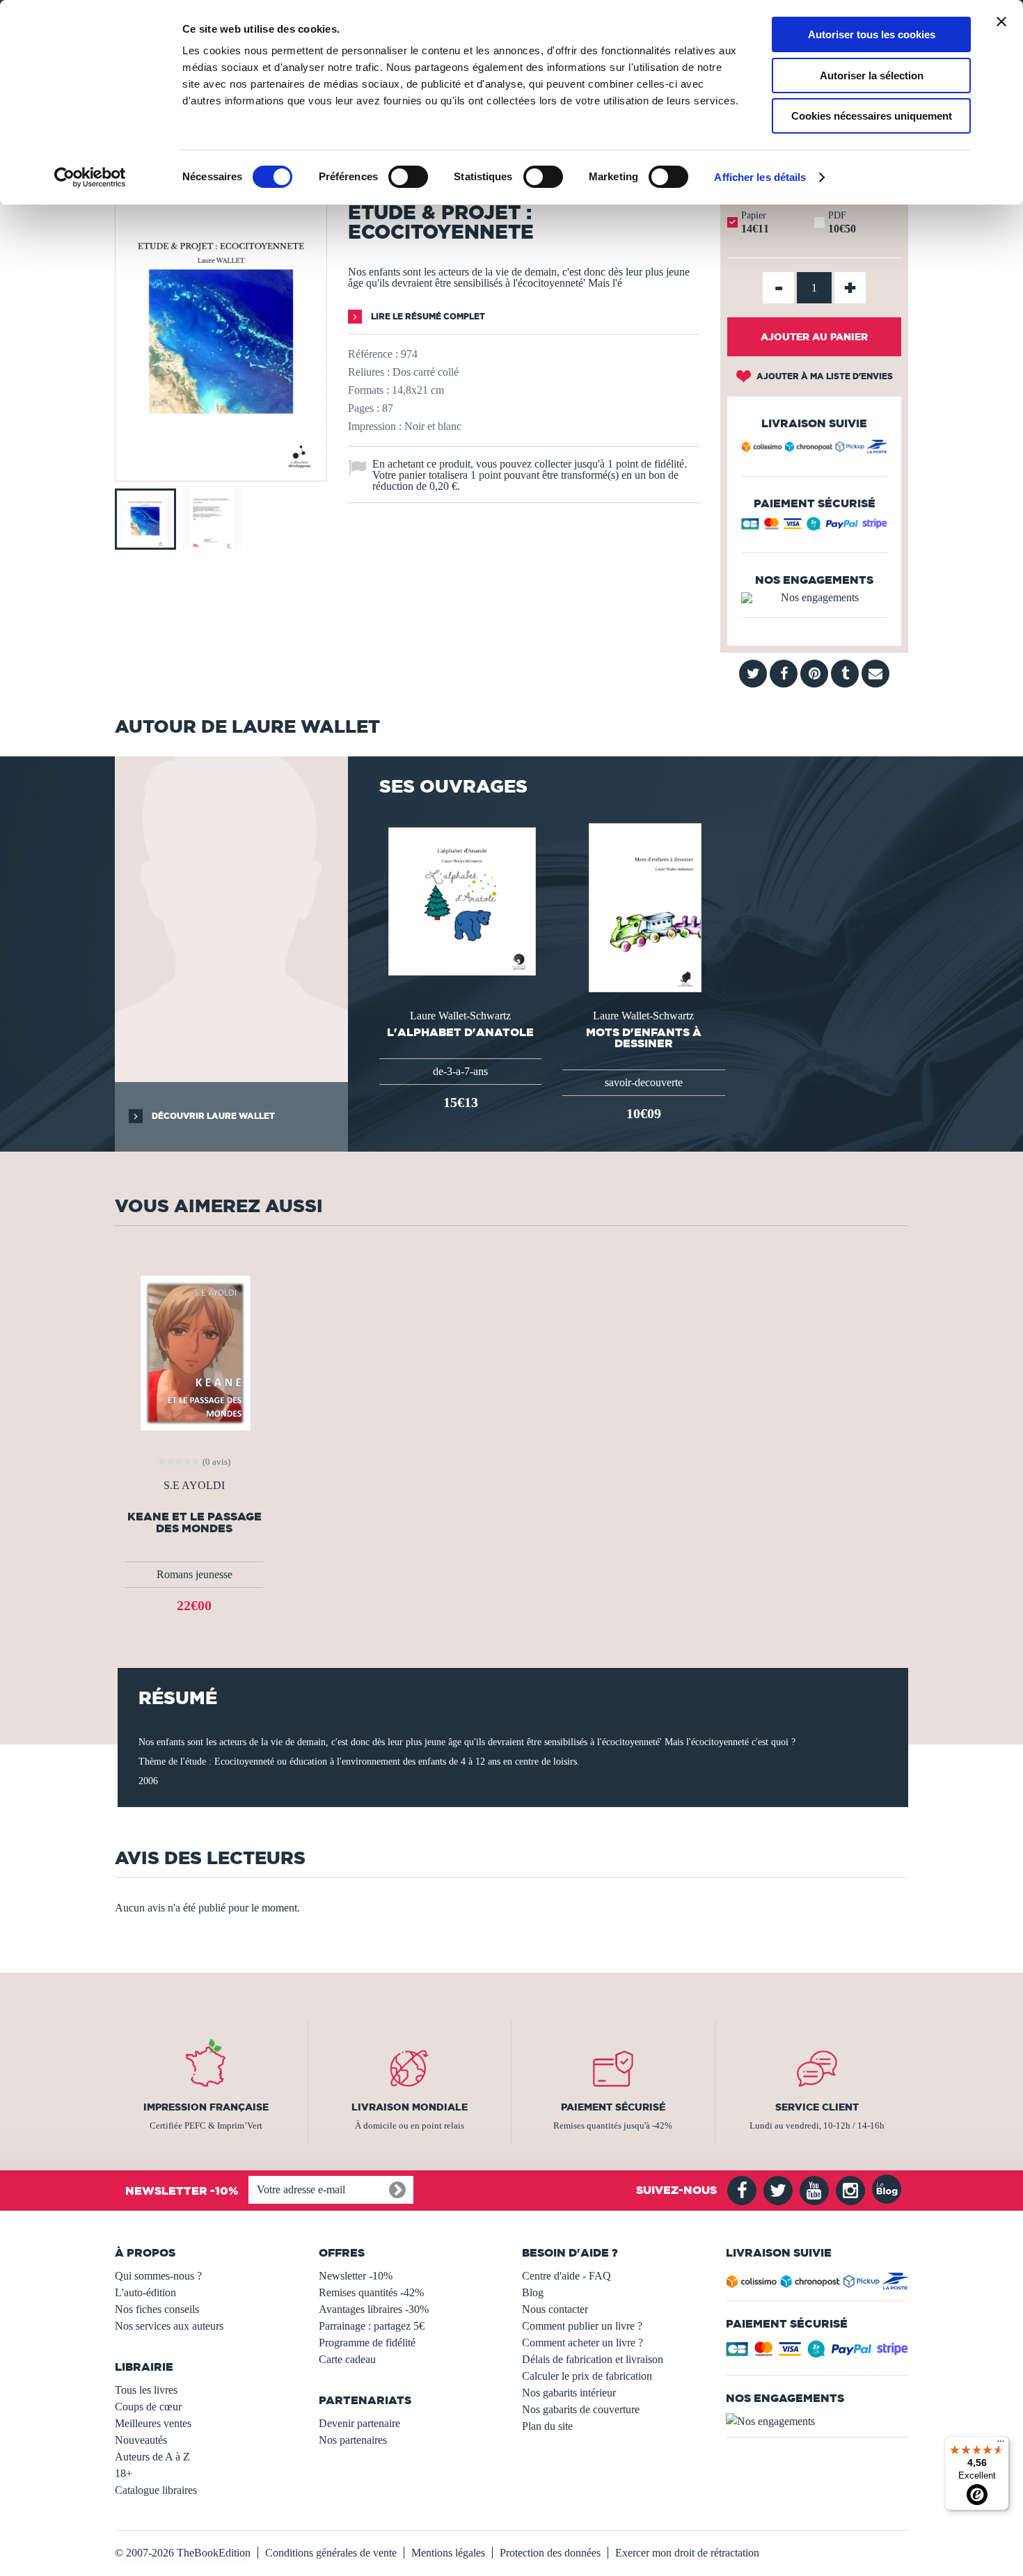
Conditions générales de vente (331, 2553)
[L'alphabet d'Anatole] (461, 900)
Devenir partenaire (359, 2423)
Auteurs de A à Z (152, 2457)
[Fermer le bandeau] (1001, 22)
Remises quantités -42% (371, 2292)
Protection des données (550, 2553)
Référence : (373, 354)
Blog (533, 2292)
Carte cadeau (347, 2359)
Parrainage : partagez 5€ (372, 2326)
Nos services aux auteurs (169, 2326)
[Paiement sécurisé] (814, 527)
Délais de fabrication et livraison (593, 2359)
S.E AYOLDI (194, 1486)
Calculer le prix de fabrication (587, 2376)
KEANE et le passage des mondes (195, 1522)
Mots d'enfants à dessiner (644, 1037)
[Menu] (1001, 2444)
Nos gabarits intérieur (569, 2393)
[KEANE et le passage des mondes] (194, 1352)
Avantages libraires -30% (374, 2309)
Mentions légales (448, 2553)
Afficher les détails (760, 177)
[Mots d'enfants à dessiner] (644, 906)
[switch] (408, 177)
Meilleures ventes (153, 2423)
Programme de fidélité (367, 2343)
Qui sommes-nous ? (158, 2276)
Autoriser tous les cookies (872, 34)
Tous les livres (146, 2390)
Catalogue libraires (156, 2490)
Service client (817, 2107)
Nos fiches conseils (157, 2309)
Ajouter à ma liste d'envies (824, 376)
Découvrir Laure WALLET (212, 1116)
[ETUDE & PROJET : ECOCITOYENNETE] (221, 471)
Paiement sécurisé (613, 2107)
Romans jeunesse (195, 1574)
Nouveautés (141, 2440)
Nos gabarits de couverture (581, 2409)
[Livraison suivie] (814, 449)
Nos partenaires (353, 2440)
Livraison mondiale (410, 2107)
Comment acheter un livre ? (582, 2343)
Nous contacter (555, 2309)
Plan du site (547, 2426)
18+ (124, 2473)
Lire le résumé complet (427, 316)
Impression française (206, 2107)
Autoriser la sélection (872, 75)
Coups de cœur (148, 2407)
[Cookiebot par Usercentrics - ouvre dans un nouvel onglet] (90, 177)
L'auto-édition (145, 2292)
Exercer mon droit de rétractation (687, 2553)
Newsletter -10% (356, 2276)
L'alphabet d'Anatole (460, 1032)
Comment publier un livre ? (582, 2326)
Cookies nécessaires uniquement (872, 116)
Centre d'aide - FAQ (566, 2276)
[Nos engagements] (814, 598)
